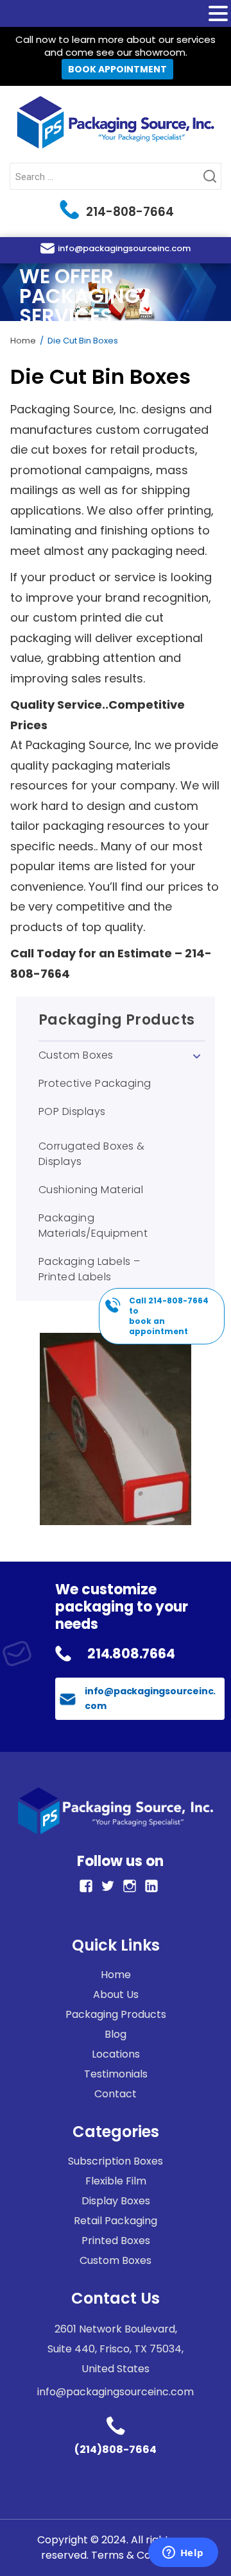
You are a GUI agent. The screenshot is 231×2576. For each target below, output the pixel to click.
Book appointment (117, 69)
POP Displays (72, 1111)
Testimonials (116, 2074)
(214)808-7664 (116, 2449)
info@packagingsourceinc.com (124, 248)
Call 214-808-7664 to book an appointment (169, 1316)
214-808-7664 (128, 212)
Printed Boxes (116, 2241)
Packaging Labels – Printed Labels (90, 1269)
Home (23, 341)
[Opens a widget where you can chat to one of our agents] (183, 2554)
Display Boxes (116, 2201)
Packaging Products (117, 1021)
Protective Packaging (95, 1083)
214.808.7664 (131, 1654)
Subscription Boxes (116, 2161)
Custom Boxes (76, 1055)
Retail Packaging (116, 2221)
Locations (116, 2054)
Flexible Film (116, 2181)
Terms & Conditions (141, 2555)
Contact (116, 2094)
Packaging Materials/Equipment (93, 1226)
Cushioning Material (91, 1190)
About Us (116, 1994)
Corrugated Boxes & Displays (92, 1154)
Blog (116, 2034)
